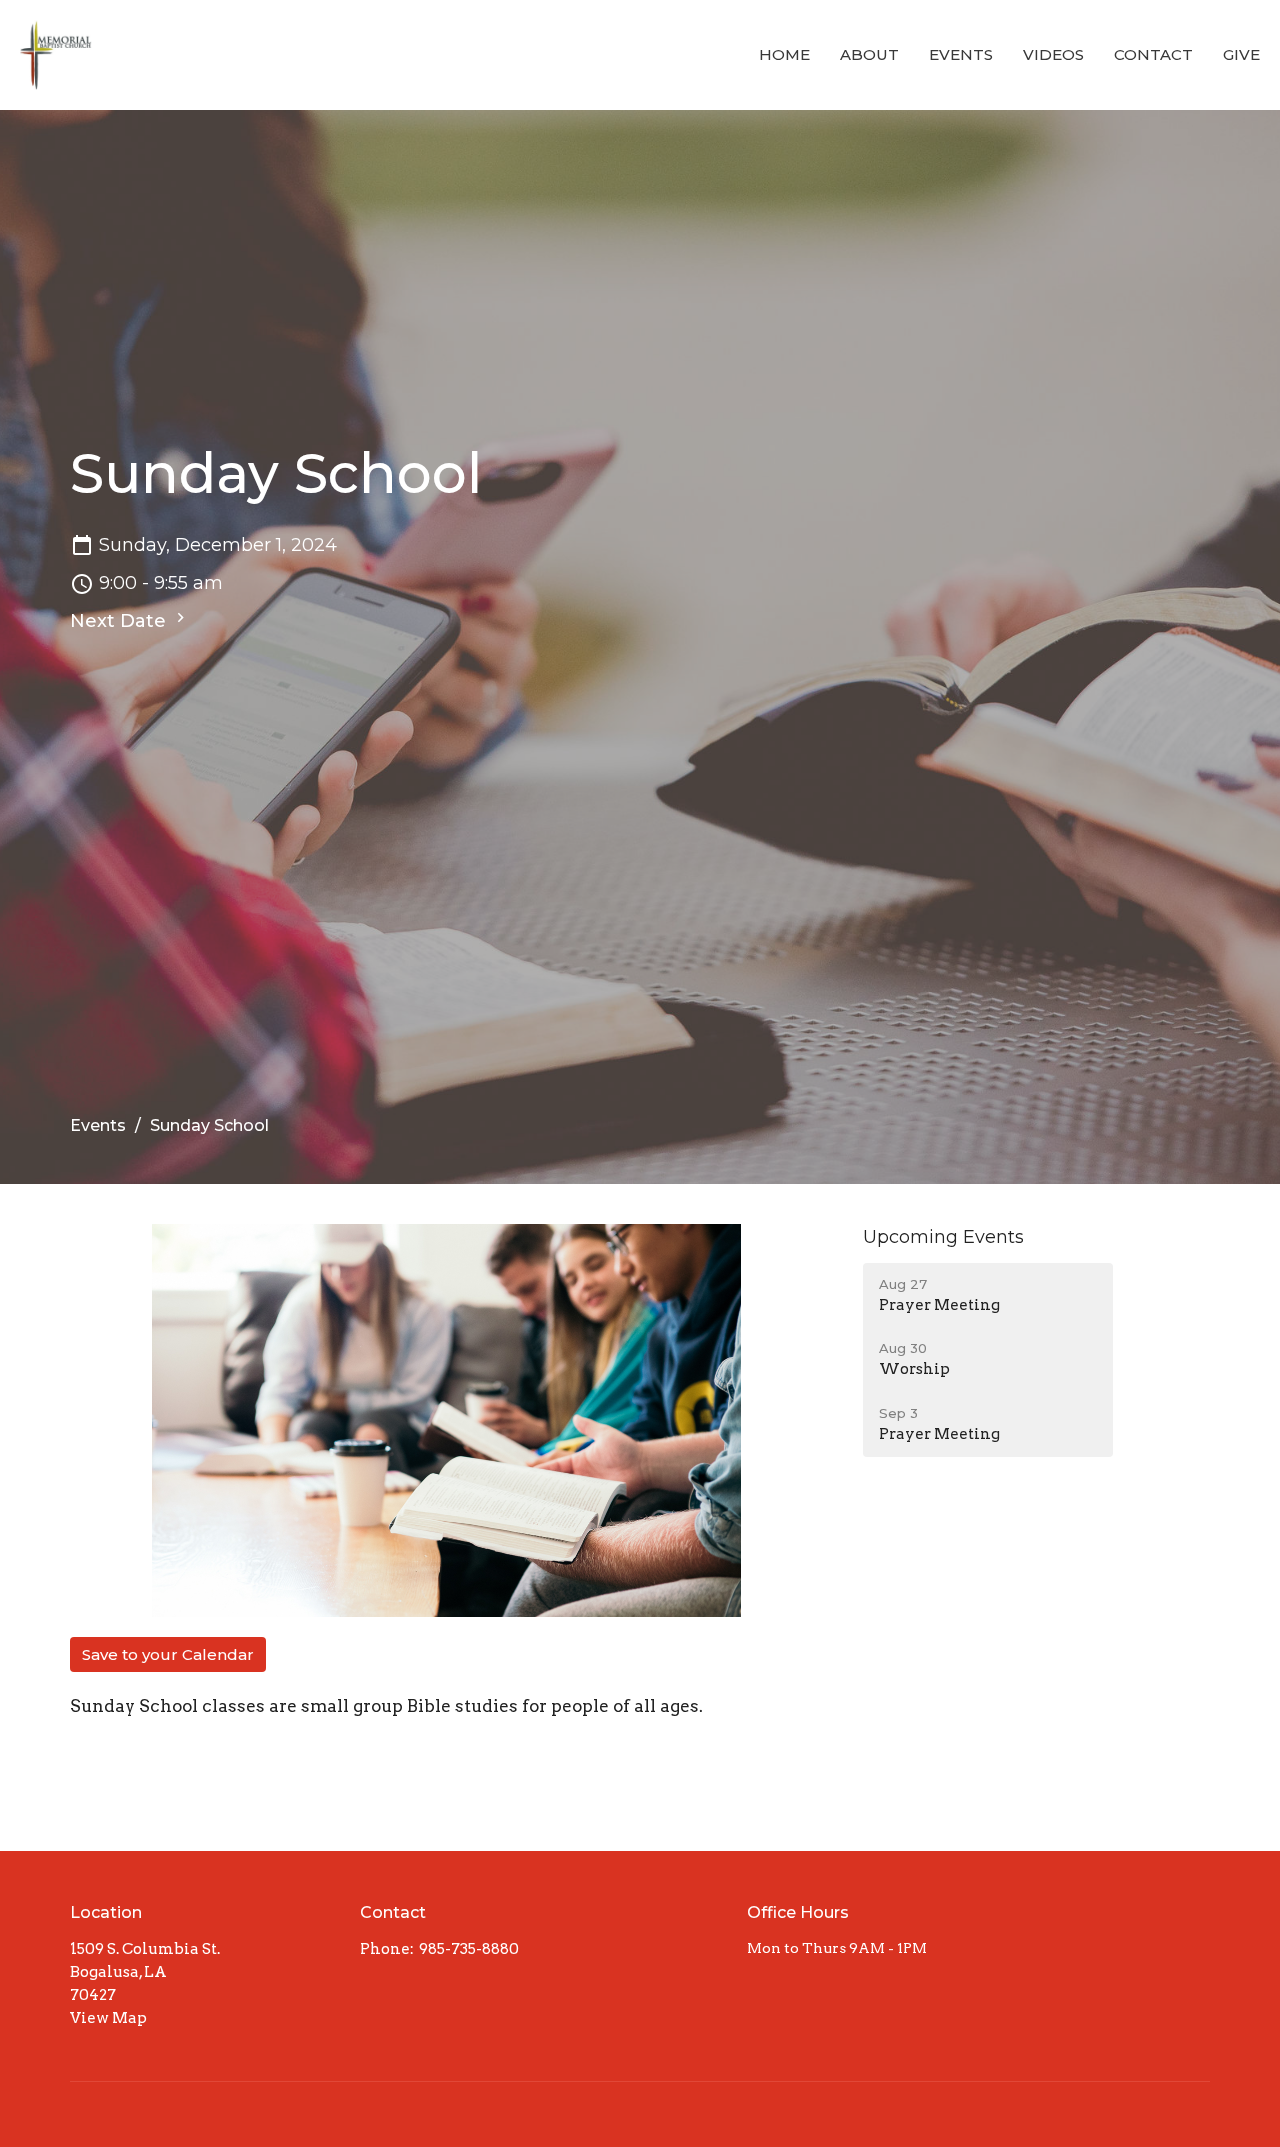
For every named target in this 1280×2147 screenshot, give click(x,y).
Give (1241, 54)
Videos (1053, 54)
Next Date (120, 621)
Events (961, 54)
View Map (108, 2018)
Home (784, 54)
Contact (1153, 54)
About (869, 54)
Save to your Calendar (168, 1654)
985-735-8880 (469, 1949)
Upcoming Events (943, 1237)
